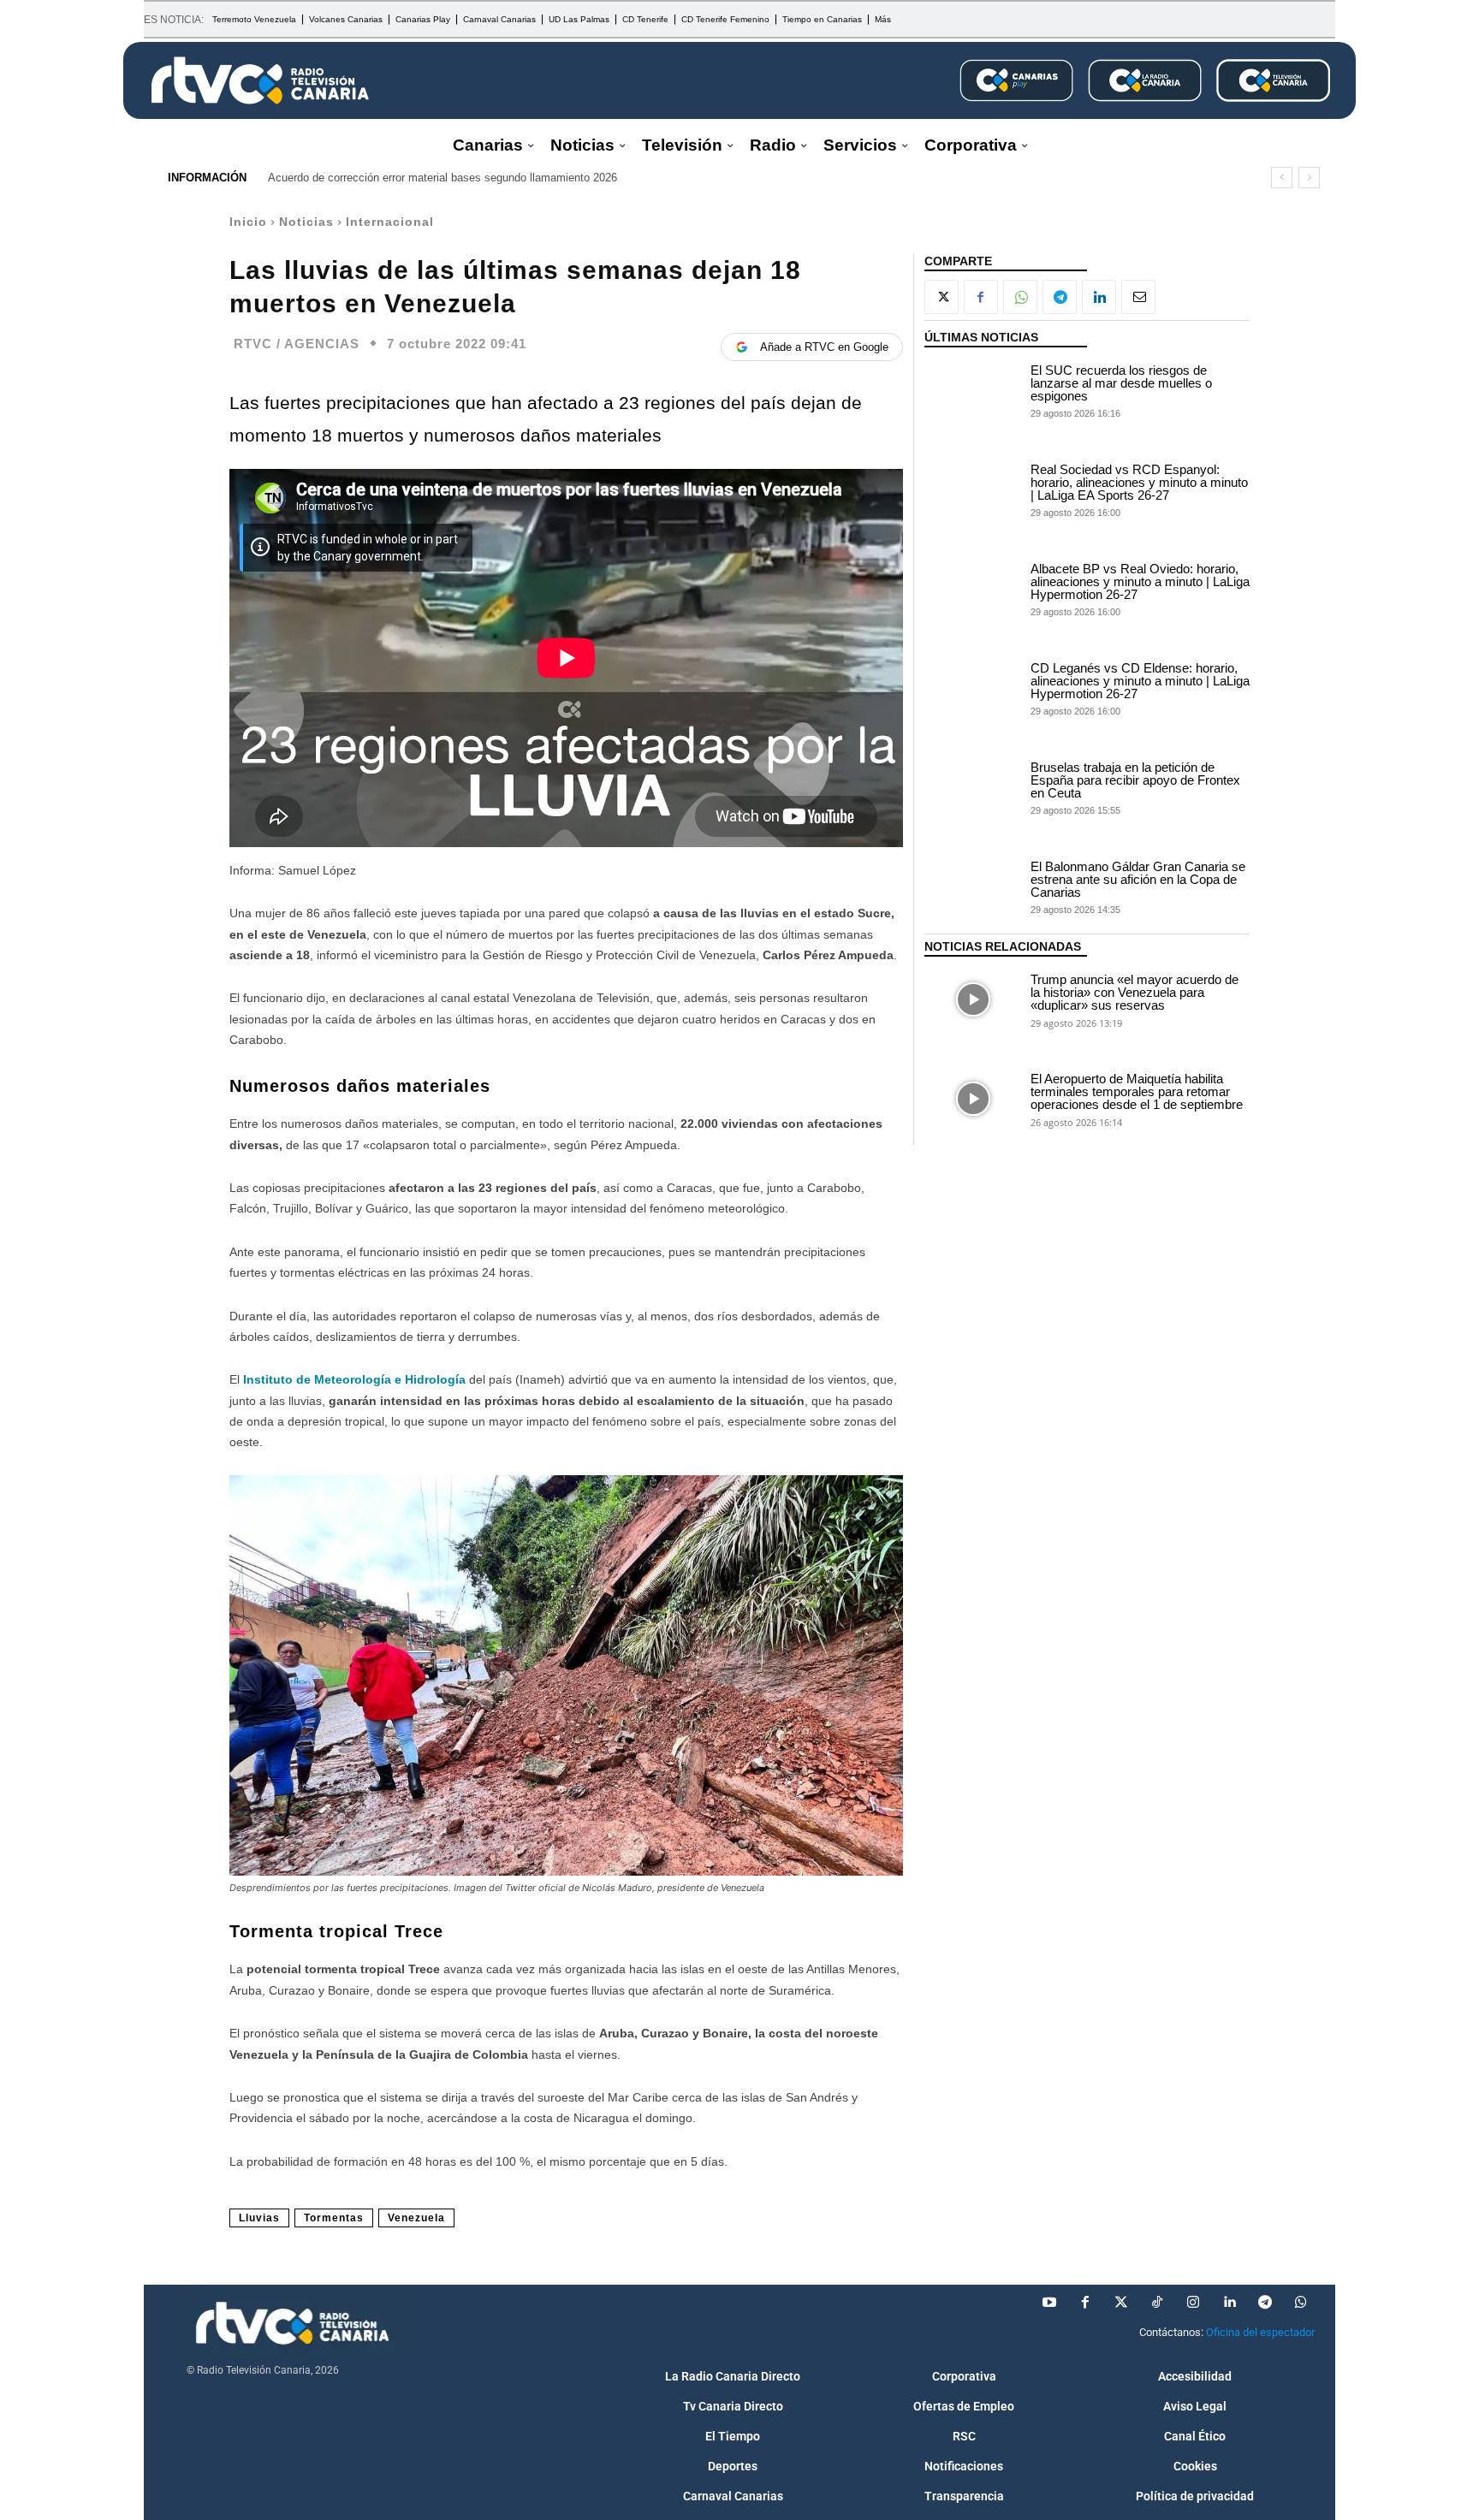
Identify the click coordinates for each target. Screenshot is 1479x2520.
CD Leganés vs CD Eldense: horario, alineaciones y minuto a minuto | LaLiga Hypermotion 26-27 (1140, 681)
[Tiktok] (1157, 2303)
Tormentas (334, 2218)
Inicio (248, 222)
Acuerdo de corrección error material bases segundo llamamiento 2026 (443, 178)
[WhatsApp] (1020, 297)
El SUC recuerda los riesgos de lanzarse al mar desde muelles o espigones (1121, 383)
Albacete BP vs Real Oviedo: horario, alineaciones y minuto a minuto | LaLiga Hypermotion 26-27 (1140, 581)
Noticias (306, 222)
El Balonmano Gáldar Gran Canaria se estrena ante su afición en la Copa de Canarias (1138, 879)
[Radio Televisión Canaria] (260, 80)
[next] (1309, 178)
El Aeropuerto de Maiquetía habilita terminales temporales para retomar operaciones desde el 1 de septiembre (1137, 1091)
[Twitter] (1121, 2303)
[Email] (1138, 297)
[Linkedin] (1099, 297)
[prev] (1282, 178)
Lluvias (259, 2218)
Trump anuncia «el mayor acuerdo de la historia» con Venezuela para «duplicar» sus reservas (1134, 992)
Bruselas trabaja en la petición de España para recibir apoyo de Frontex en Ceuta (1135, 780)
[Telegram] (1060, 297)
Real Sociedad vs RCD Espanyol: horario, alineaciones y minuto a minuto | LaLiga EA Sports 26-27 (1139, 482)
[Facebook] (981, 297)
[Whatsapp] (1301, 2303)
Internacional (390, 222)
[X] (941, 297)
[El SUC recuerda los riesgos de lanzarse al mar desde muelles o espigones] (973, 390)
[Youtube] (1049, 2303)
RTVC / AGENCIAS (297, 344)
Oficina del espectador (1260, 2332)
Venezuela (416, 2218)
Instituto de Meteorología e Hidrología (356, 1379)
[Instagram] (1193, 2303)
